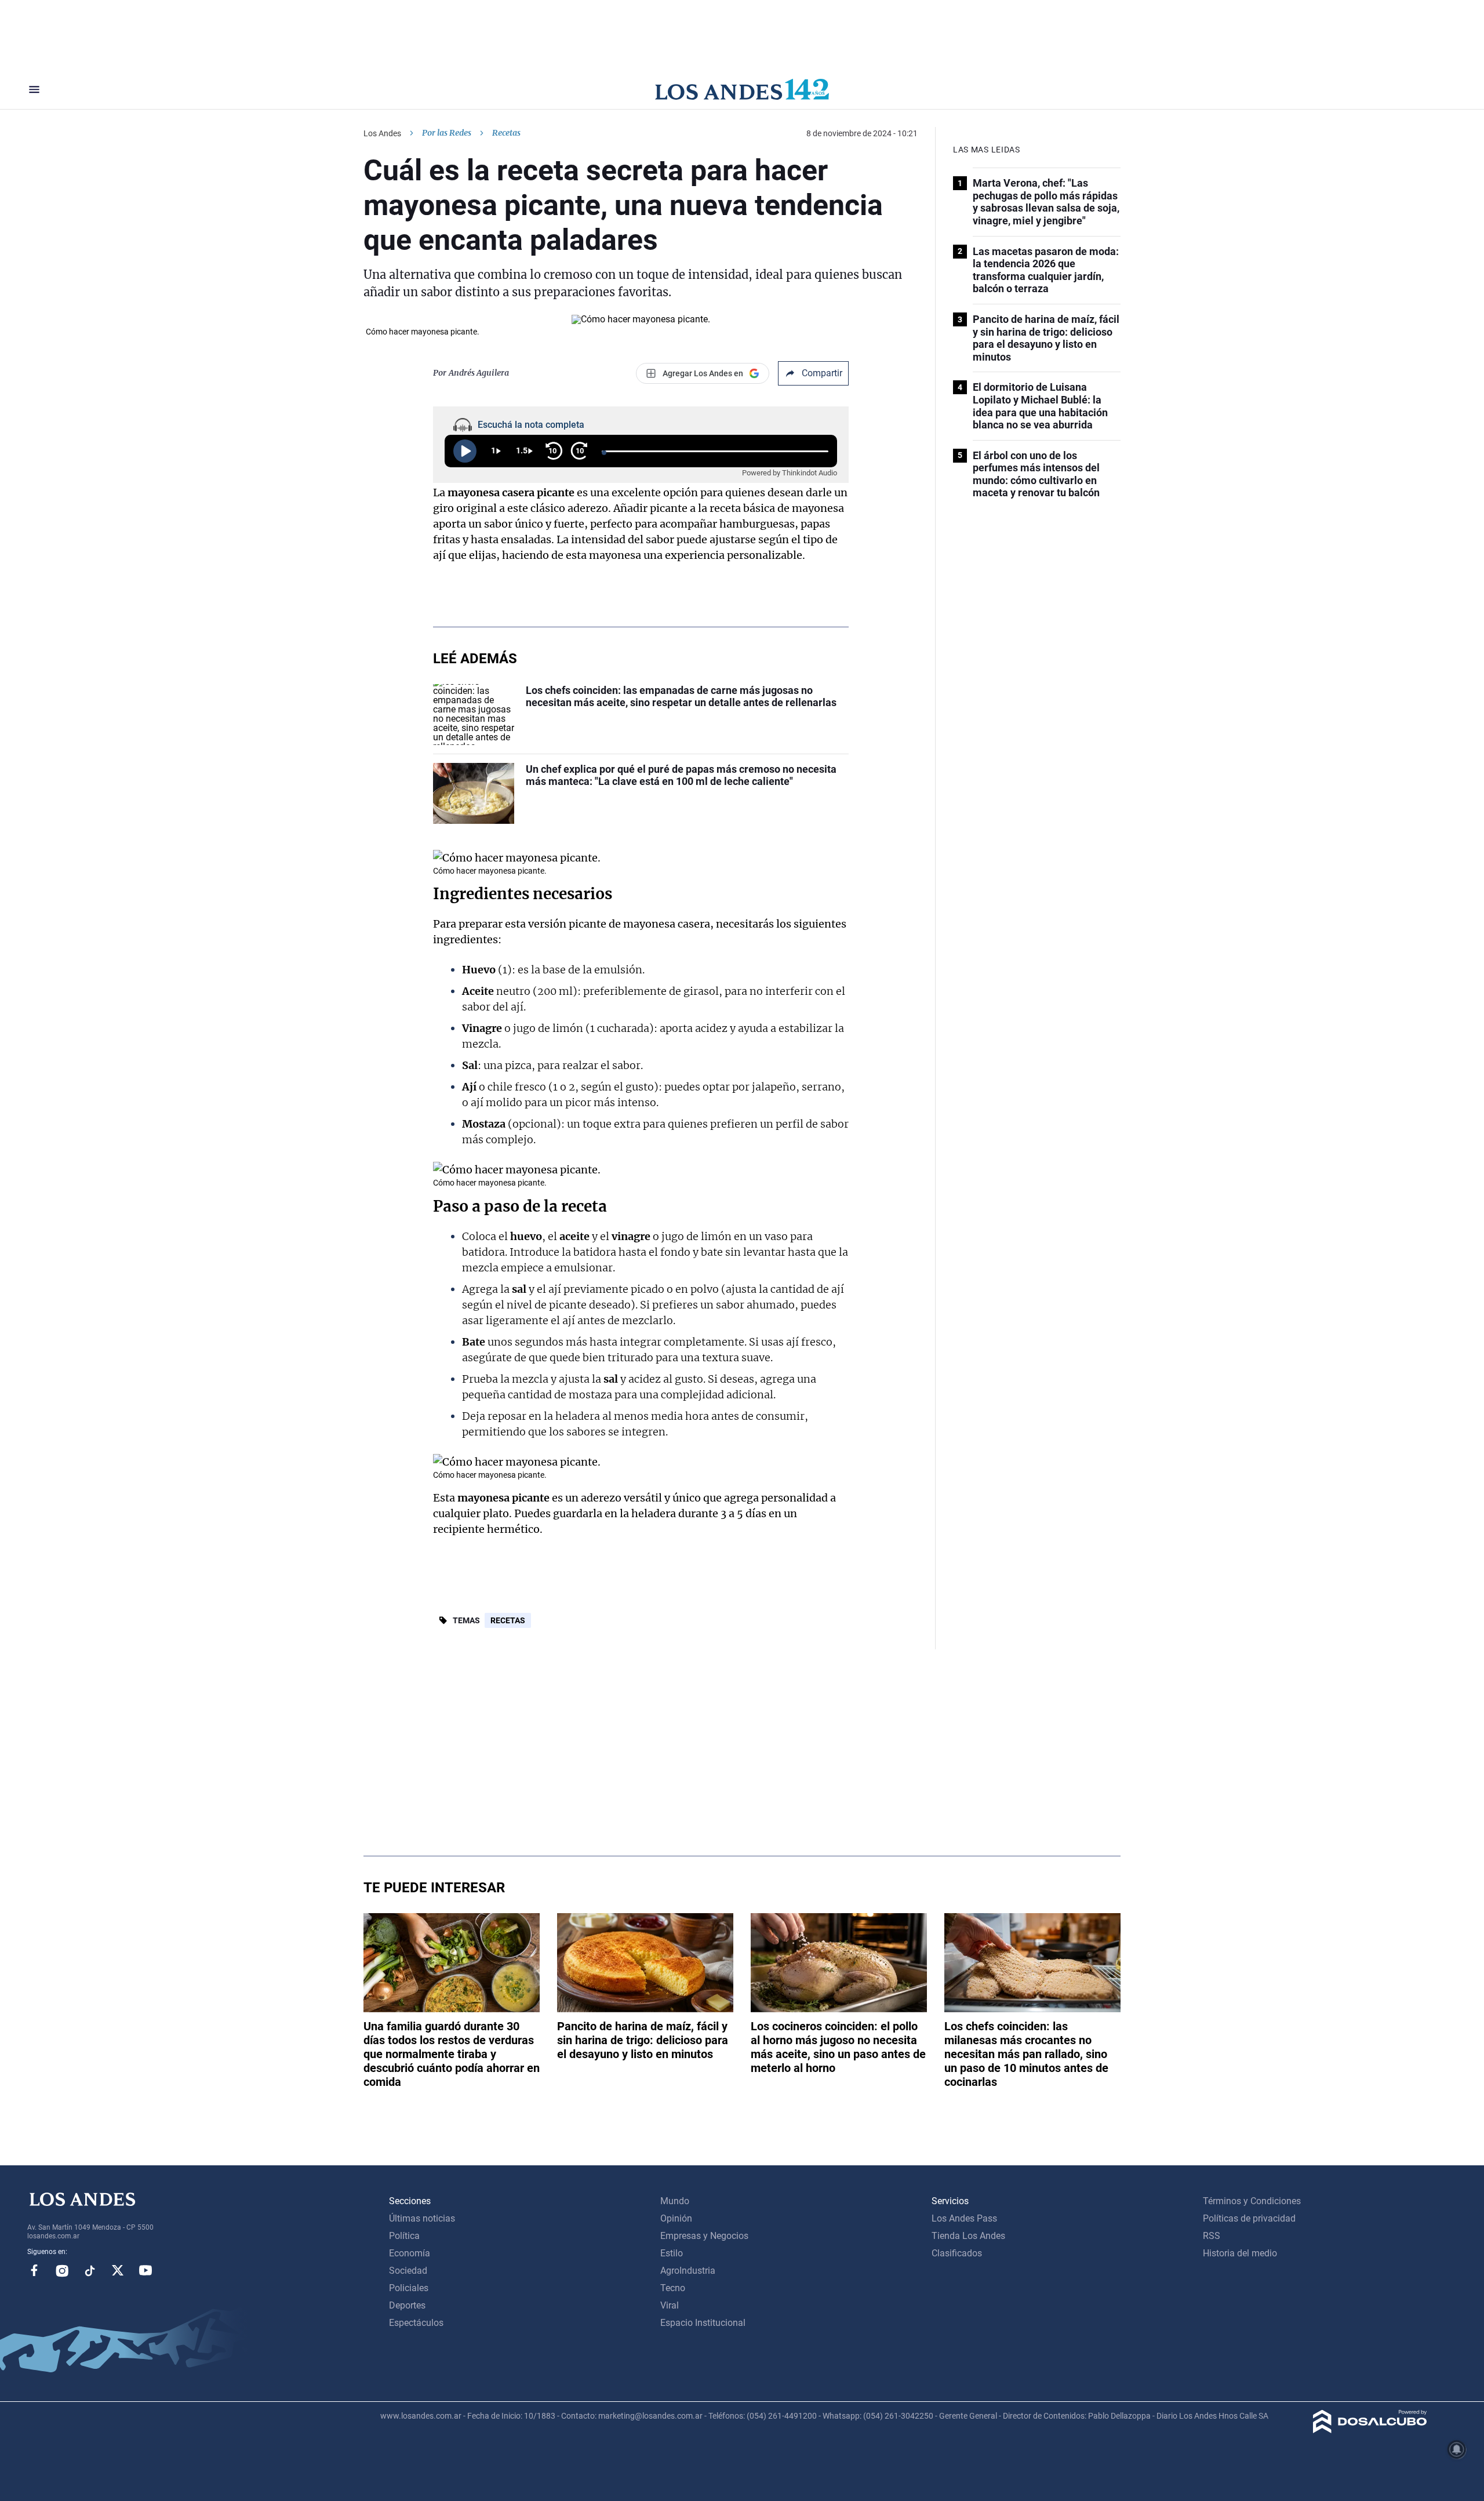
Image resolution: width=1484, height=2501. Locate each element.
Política (404, 2236)
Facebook (34, 2270)
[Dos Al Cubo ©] (1370, 2430)
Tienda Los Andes (968, 2236)
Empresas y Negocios (704, 2236)
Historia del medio (1240, 2253)
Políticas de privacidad (1249, 2218)
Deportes (407, 2305)
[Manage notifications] (1457, 2449)
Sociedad (408, 2271)
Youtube (146, 2270)
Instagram (62, 2270)
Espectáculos (416, 2323)
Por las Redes (447, 133)
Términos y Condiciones (1252, 2201)
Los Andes (382, 133)
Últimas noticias (422, 2218)
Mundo (675, 2201)
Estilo (672, 2253)
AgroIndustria (688, 2271)
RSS (1212, 2236)
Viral (670, 2305)
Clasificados (957, 2253)
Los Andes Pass (964, 2218)
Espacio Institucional (703, 2323)
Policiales (409, 2288)
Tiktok (90, 2270)
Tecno (673, 2288)
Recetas (508, 1620)
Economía (410, 2253)
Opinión (676, 2218)
